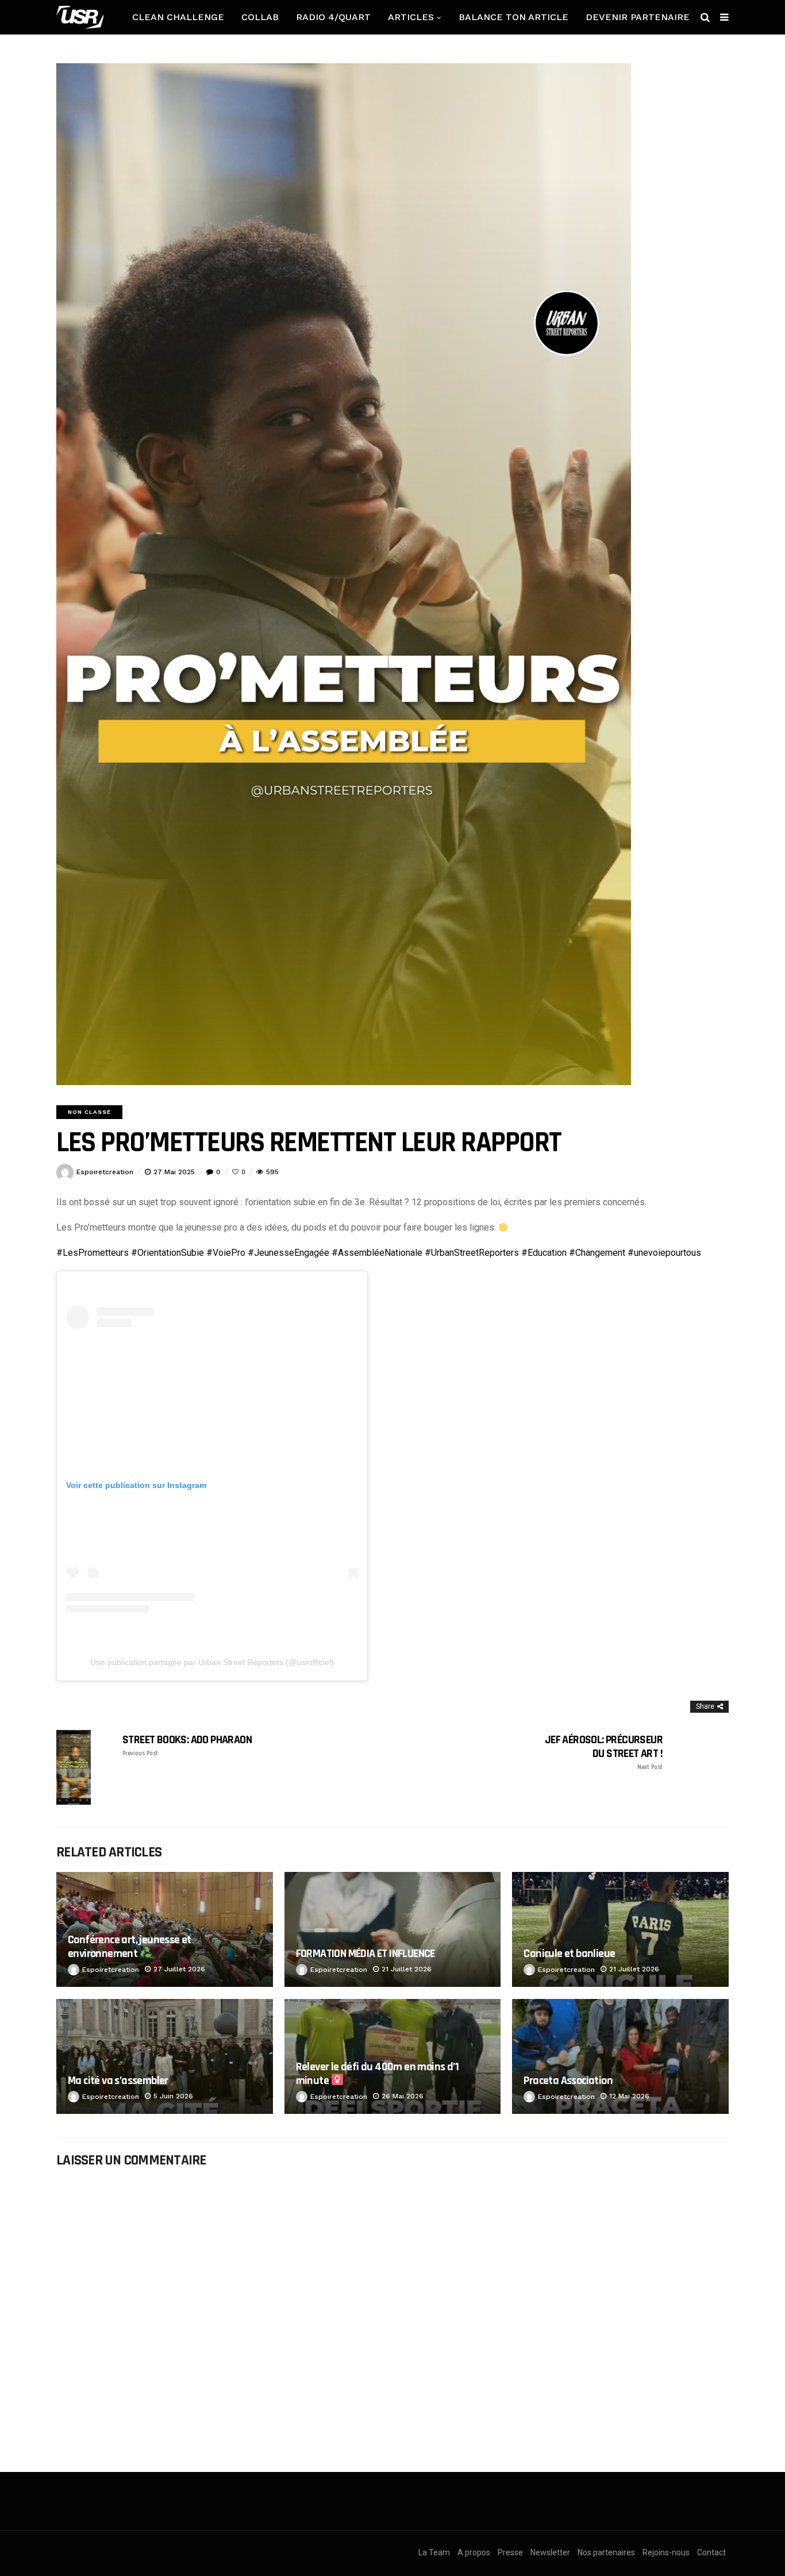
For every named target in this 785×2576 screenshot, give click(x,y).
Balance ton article (513, 17)
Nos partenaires (606, 2552)
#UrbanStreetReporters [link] (472, 1253)
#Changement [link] (597, 1253)
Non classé (89, 1112)
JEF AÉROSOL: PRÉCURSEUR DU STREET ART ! (604, 1752)
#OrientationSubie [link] (168, 1253)
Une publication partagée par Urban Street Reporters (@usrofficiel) (212, 1662)
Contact (711, 2552)
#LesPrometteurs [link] (93, 1253)
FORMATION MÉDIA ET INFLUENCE (365, 1954)
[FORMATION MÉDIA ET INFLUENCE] (393, 1929)
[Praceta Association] (620, 2056)
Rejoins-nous (666, 2552)
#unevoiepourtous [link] (664, 1253)
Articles (411, 17)
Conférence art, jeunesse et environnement (130, 1946)
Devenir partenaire (638, 17)
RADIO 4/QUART (333, 17)
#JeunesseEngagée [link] (288, 1253)
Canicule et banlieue (569, 1954)
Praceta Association (568, 2081)
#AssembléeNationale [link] (377, 1253)
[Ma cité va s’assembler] (165, 2056)
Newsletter (550, 2552)
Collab (260, 17)
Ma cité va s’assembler (118, 2081)
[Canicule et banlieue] (620, 1929)
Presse (510, 2552)
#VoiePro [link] (226, 1253)
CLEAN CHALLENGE (178, 17)
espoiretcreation (105, 1172)
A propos (474, 2552)
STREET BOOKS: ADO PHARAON (187, 1745)
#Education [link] (544, 1253)
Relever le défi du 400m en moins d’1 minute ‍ (377, 2073)
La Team (434, 2552)
